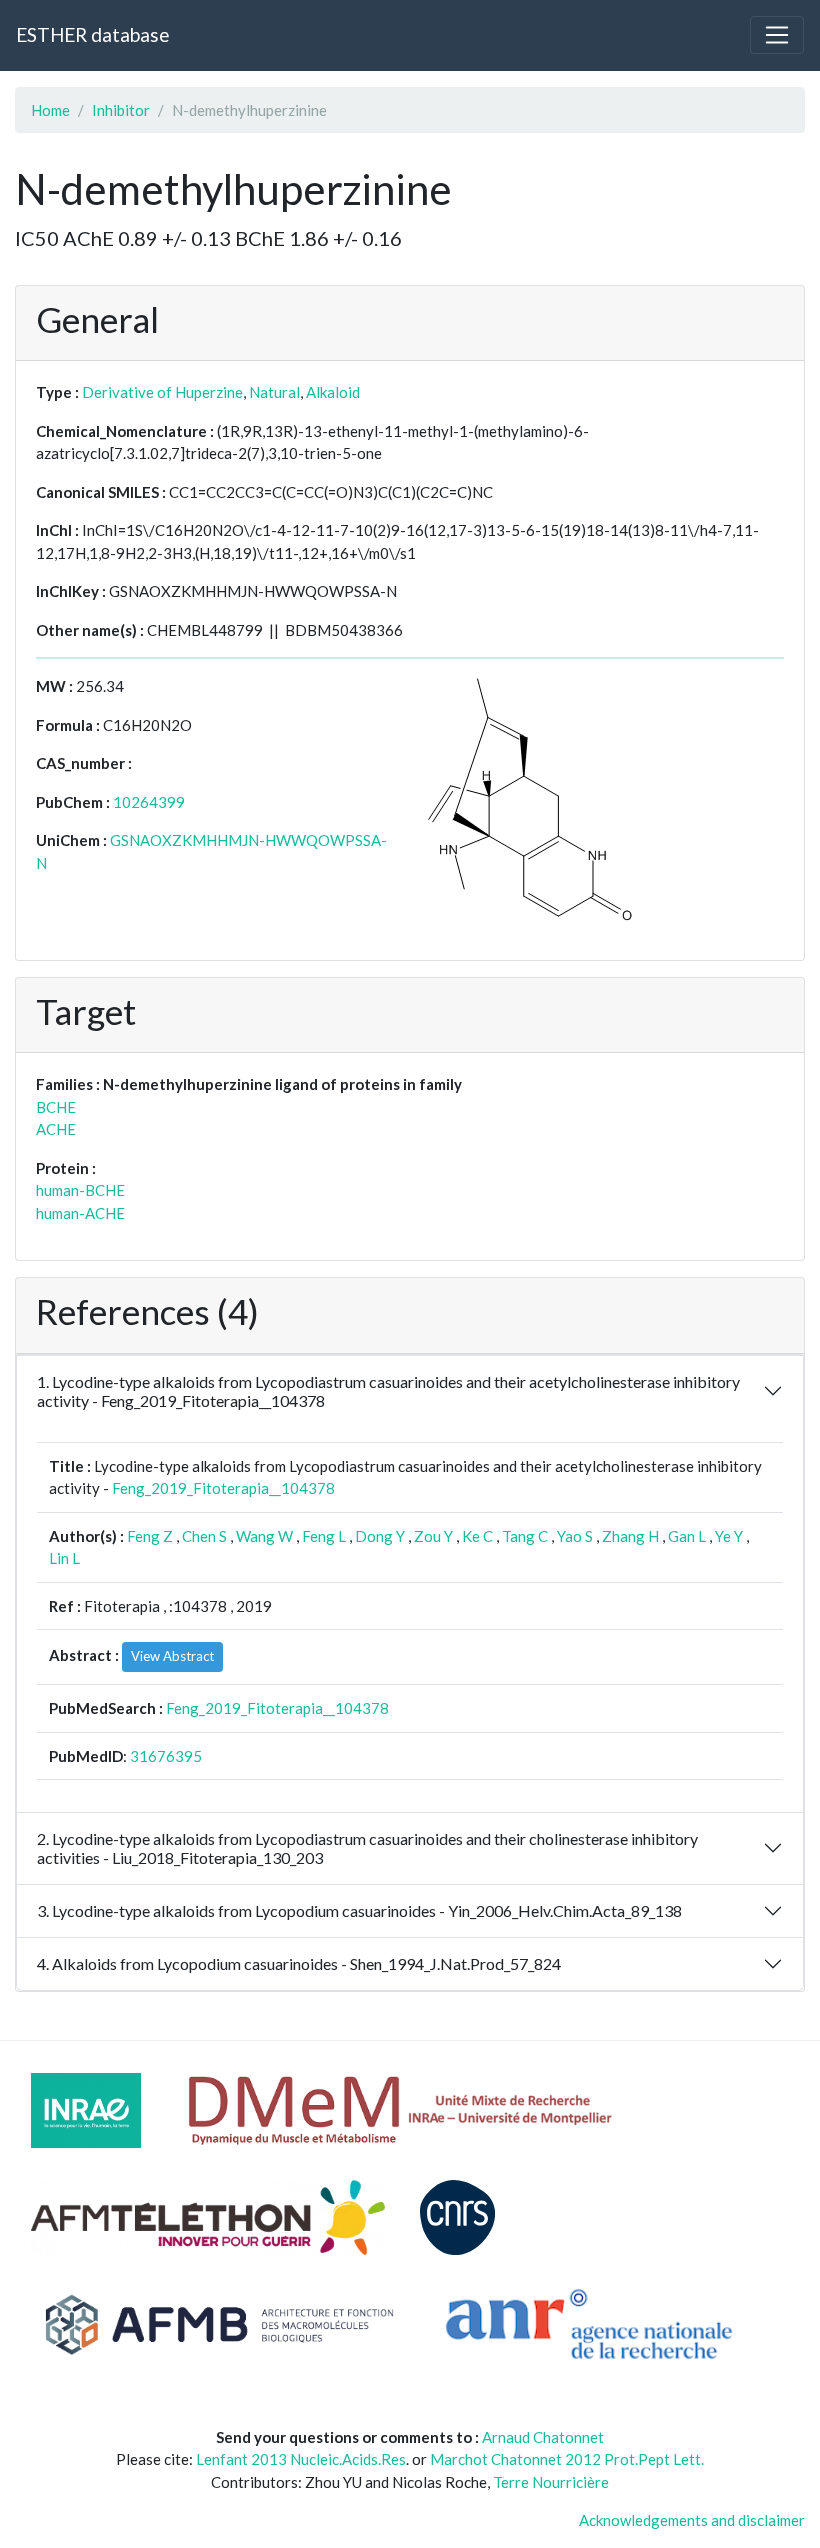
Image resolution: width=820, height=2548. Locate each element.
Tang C (525, 1536)
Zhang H (630, 1536)
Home (50, 110)
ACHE (56, 1129)
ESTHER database (92, 34)
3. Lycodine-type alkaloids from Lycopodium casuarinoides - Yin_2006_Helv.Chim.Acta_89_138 (359, 1910)
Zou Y (433, 1536)
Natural (274, 392)
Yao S (575, 1536)
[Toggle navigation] (777, 35)
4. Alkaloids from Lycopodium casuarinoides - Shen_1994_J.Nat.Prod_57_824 (299, 1963)
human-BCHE (80, 1190)
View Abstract (172, 1656)
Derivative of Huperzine (162, 392)
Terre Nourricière (551, 2482)
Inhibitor (121, 110)
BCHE (56, 1107)
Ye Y (729, 1536)
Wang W (264, 1536)
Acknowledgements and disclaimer (692, 2520)
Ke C (477, 1536)
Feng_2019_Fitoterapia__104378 (223, 1488)
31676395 (166, 1756)
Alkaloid (333, 392)
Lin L (64, 1558)
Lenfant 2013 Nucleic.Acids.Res (301, 2459)
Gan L (687, 1536)
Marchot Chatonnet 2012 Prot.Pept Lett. (567, 2459)
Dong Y (380, 1536)
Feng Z (150, 1536)
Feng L (324, 1536)
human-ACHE (80, 1213)
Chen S (204, 1536)
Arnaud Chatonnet (543, 2437)
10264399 (149, 802)
